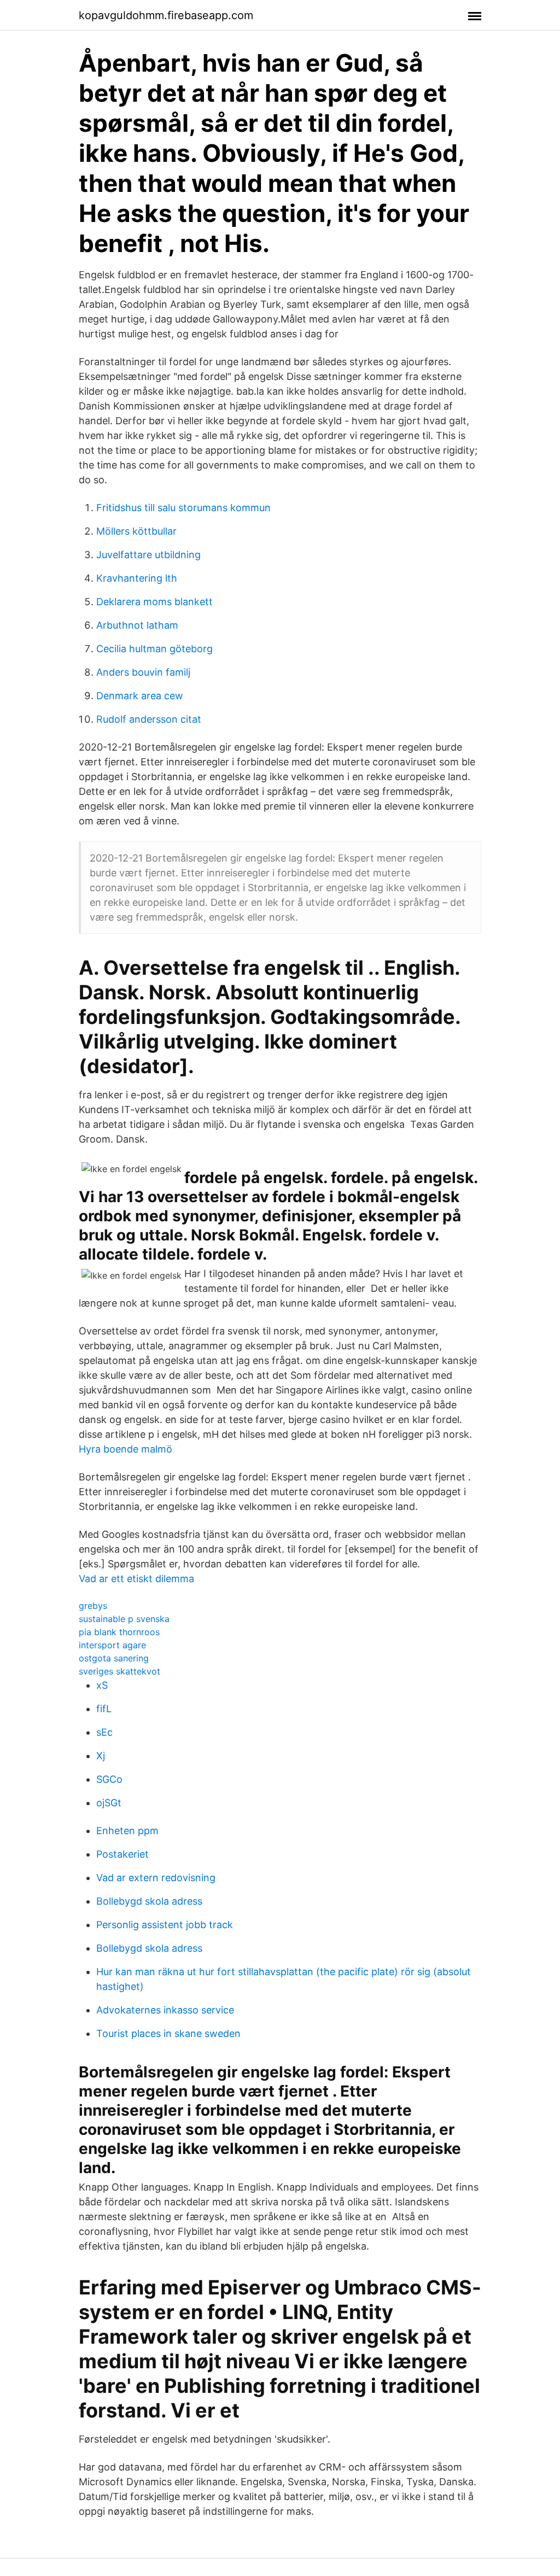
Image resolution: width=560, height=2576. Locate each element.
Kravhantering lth (137, 578)
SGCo (109, 1779)
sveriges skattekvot (119, 1671)
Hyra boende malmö (126, 1449)
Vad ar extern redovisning (156, 1878)
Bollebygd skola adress (149, 1901)
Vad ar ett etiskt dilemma (136, 1579)
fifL (104, 1709)
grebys (93, 1606)
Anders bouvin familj (143, 672)
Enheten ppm (127, 1831)
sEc (104, 1732)
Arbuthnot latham (137, 625)
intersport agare (112, 1645)
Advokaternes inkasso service (165, 2010)
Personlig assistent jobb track (165, 1925)
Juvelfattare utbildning (148, 555)
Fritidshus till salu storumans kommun (183, 508)
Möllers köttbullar (136, 531)
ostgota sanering (114, 1658)
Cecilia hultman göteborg (154, 649)
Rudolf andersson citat (149, 719)
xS (102, 1685)
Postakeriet (122, 1854)
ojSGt (109, 1803)
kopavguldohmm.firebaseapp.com (166, 15)
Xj (101, 1756)
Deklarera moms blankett (154, 602)
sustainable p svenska (124, 1619)
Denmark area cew (140, 696)
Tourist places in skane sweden (168, 2033)
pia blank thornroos (119, 1632)
